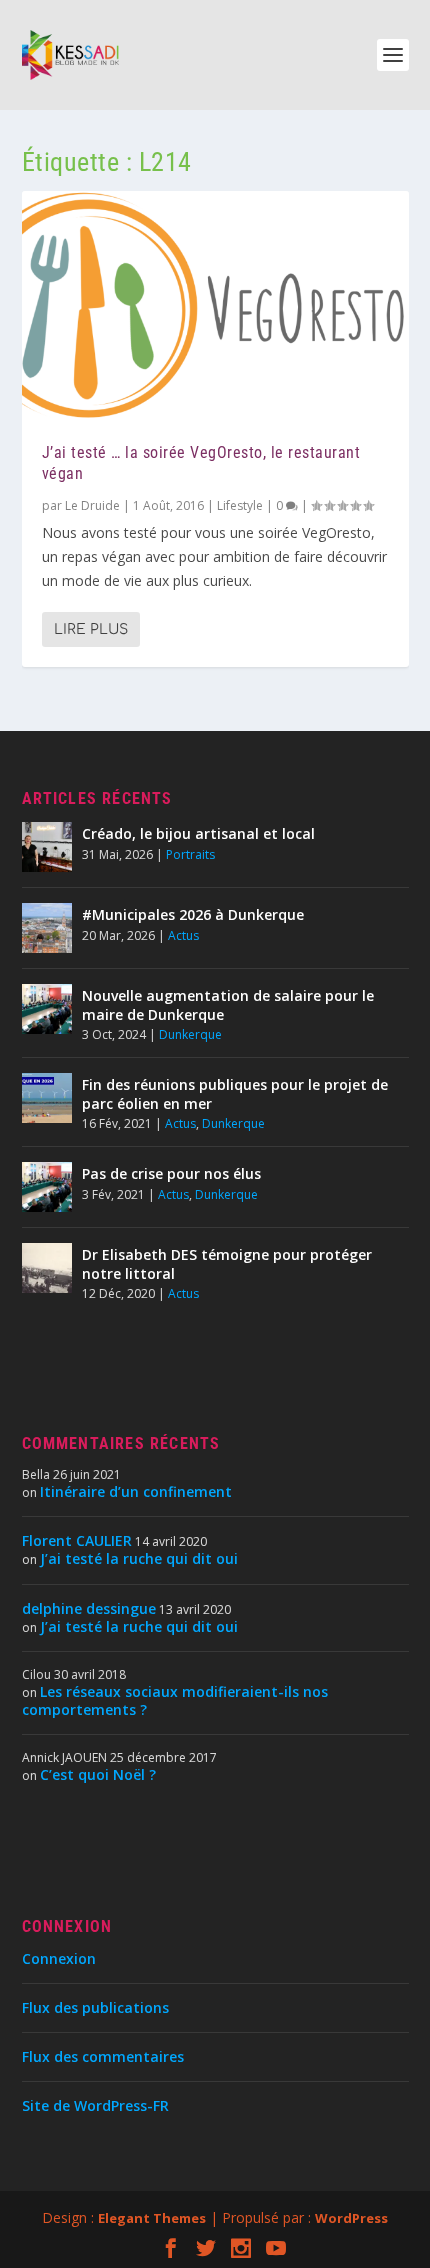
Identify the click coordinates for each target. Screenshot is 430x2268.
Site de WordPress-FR (95, 2105)
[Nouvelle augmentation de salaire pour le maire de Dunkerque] (47, 1009)
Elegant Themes (152, 2218)
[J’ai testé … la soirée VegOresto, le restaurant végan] (215, 307)
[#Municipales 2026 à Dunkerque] (47, 928)
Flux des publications (95, 2007)
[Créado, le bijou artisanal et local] (47, 847)
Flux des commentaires (103, 2056)
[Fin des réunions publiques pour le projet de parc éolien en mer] (47, 1098)
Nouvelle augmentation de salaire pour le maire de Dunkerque (228, 1004)
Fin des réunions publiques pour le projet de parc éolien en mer (235, 1093)
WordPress (351, 2218)
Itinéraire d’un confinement (136, 1491)
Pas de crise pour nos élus (171, 1173)
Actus (183, 935)
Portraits (190, 854)
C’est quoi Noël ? (98, 1774)
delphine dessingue (89, 1608)
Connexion (59, 1958)
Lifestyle (240, 505)
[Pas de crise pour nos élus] (47, 1187)
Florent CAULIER (77, 1540)
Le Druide (92, 505)
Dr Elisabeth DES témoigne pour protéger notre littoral (227, 1263)
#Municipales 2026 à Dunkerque (193, 914)
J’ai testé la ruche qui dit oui (139, 1558)
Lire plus (91, 629)
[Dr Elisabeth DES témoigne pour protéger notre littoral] (47, 1268)
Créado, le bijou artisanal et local (198, 833)
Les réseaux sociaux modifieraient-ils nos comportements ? (175, 1700)
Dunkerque (190, 1034)
